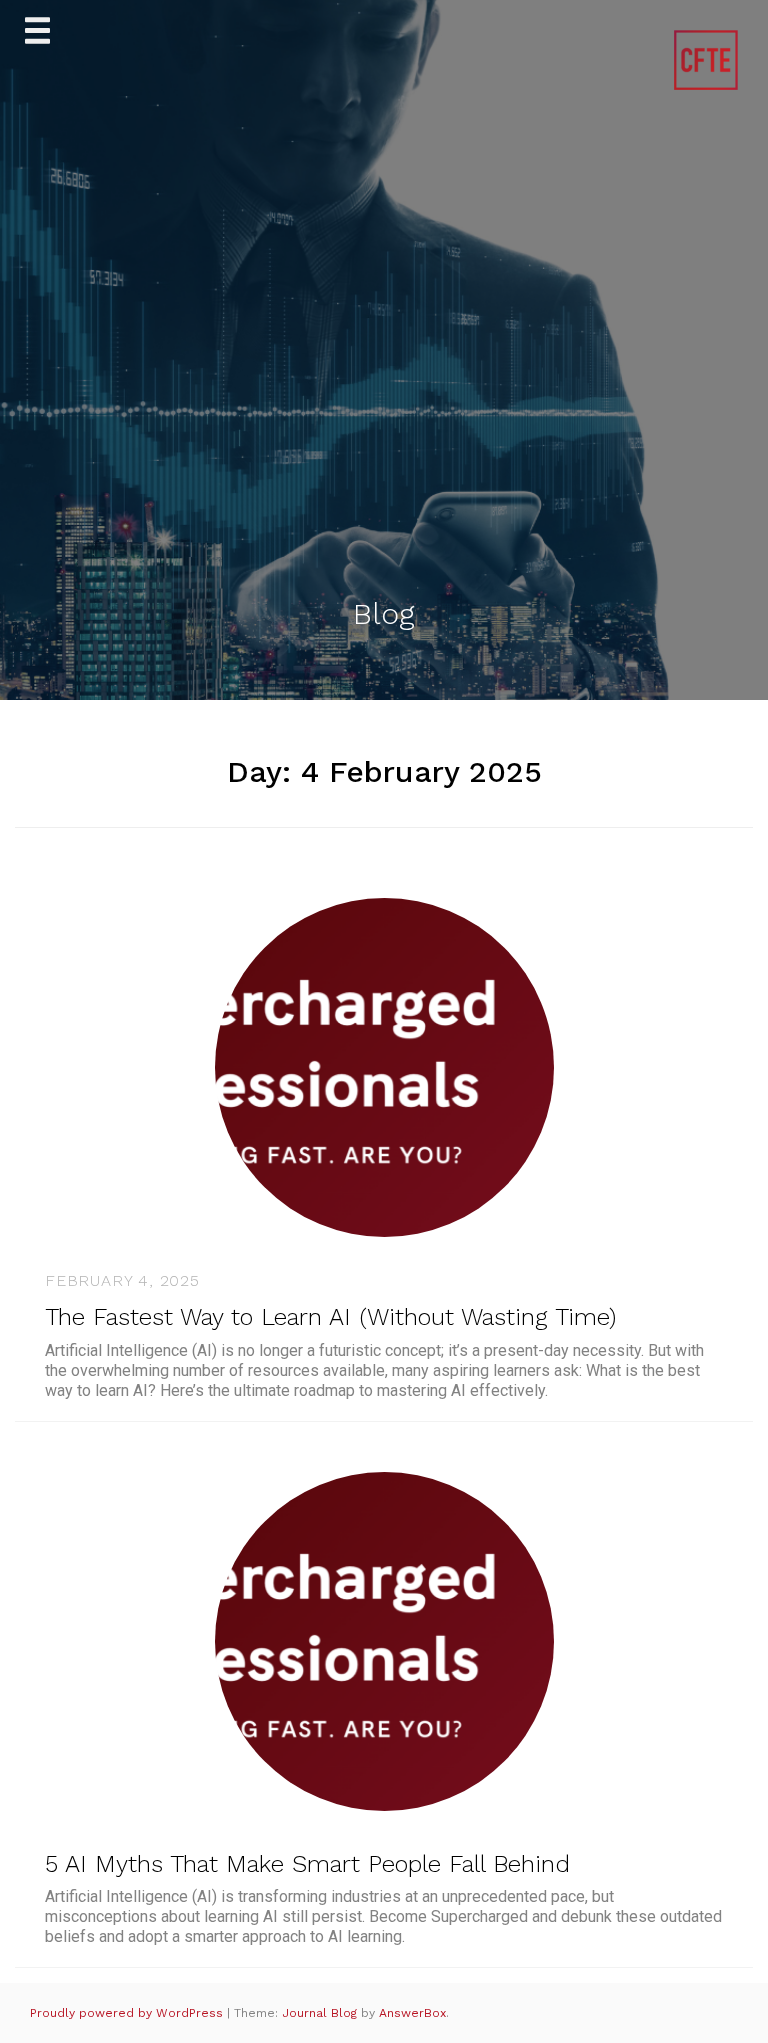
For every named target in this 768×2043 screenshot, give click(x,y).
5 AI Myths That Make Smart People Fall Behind (307, 1864)
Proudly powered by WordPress (128, 2013)
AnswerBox (412, 2013)
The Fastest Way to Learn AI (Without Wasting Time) (330, 1317)
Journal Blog (321, 2013)
